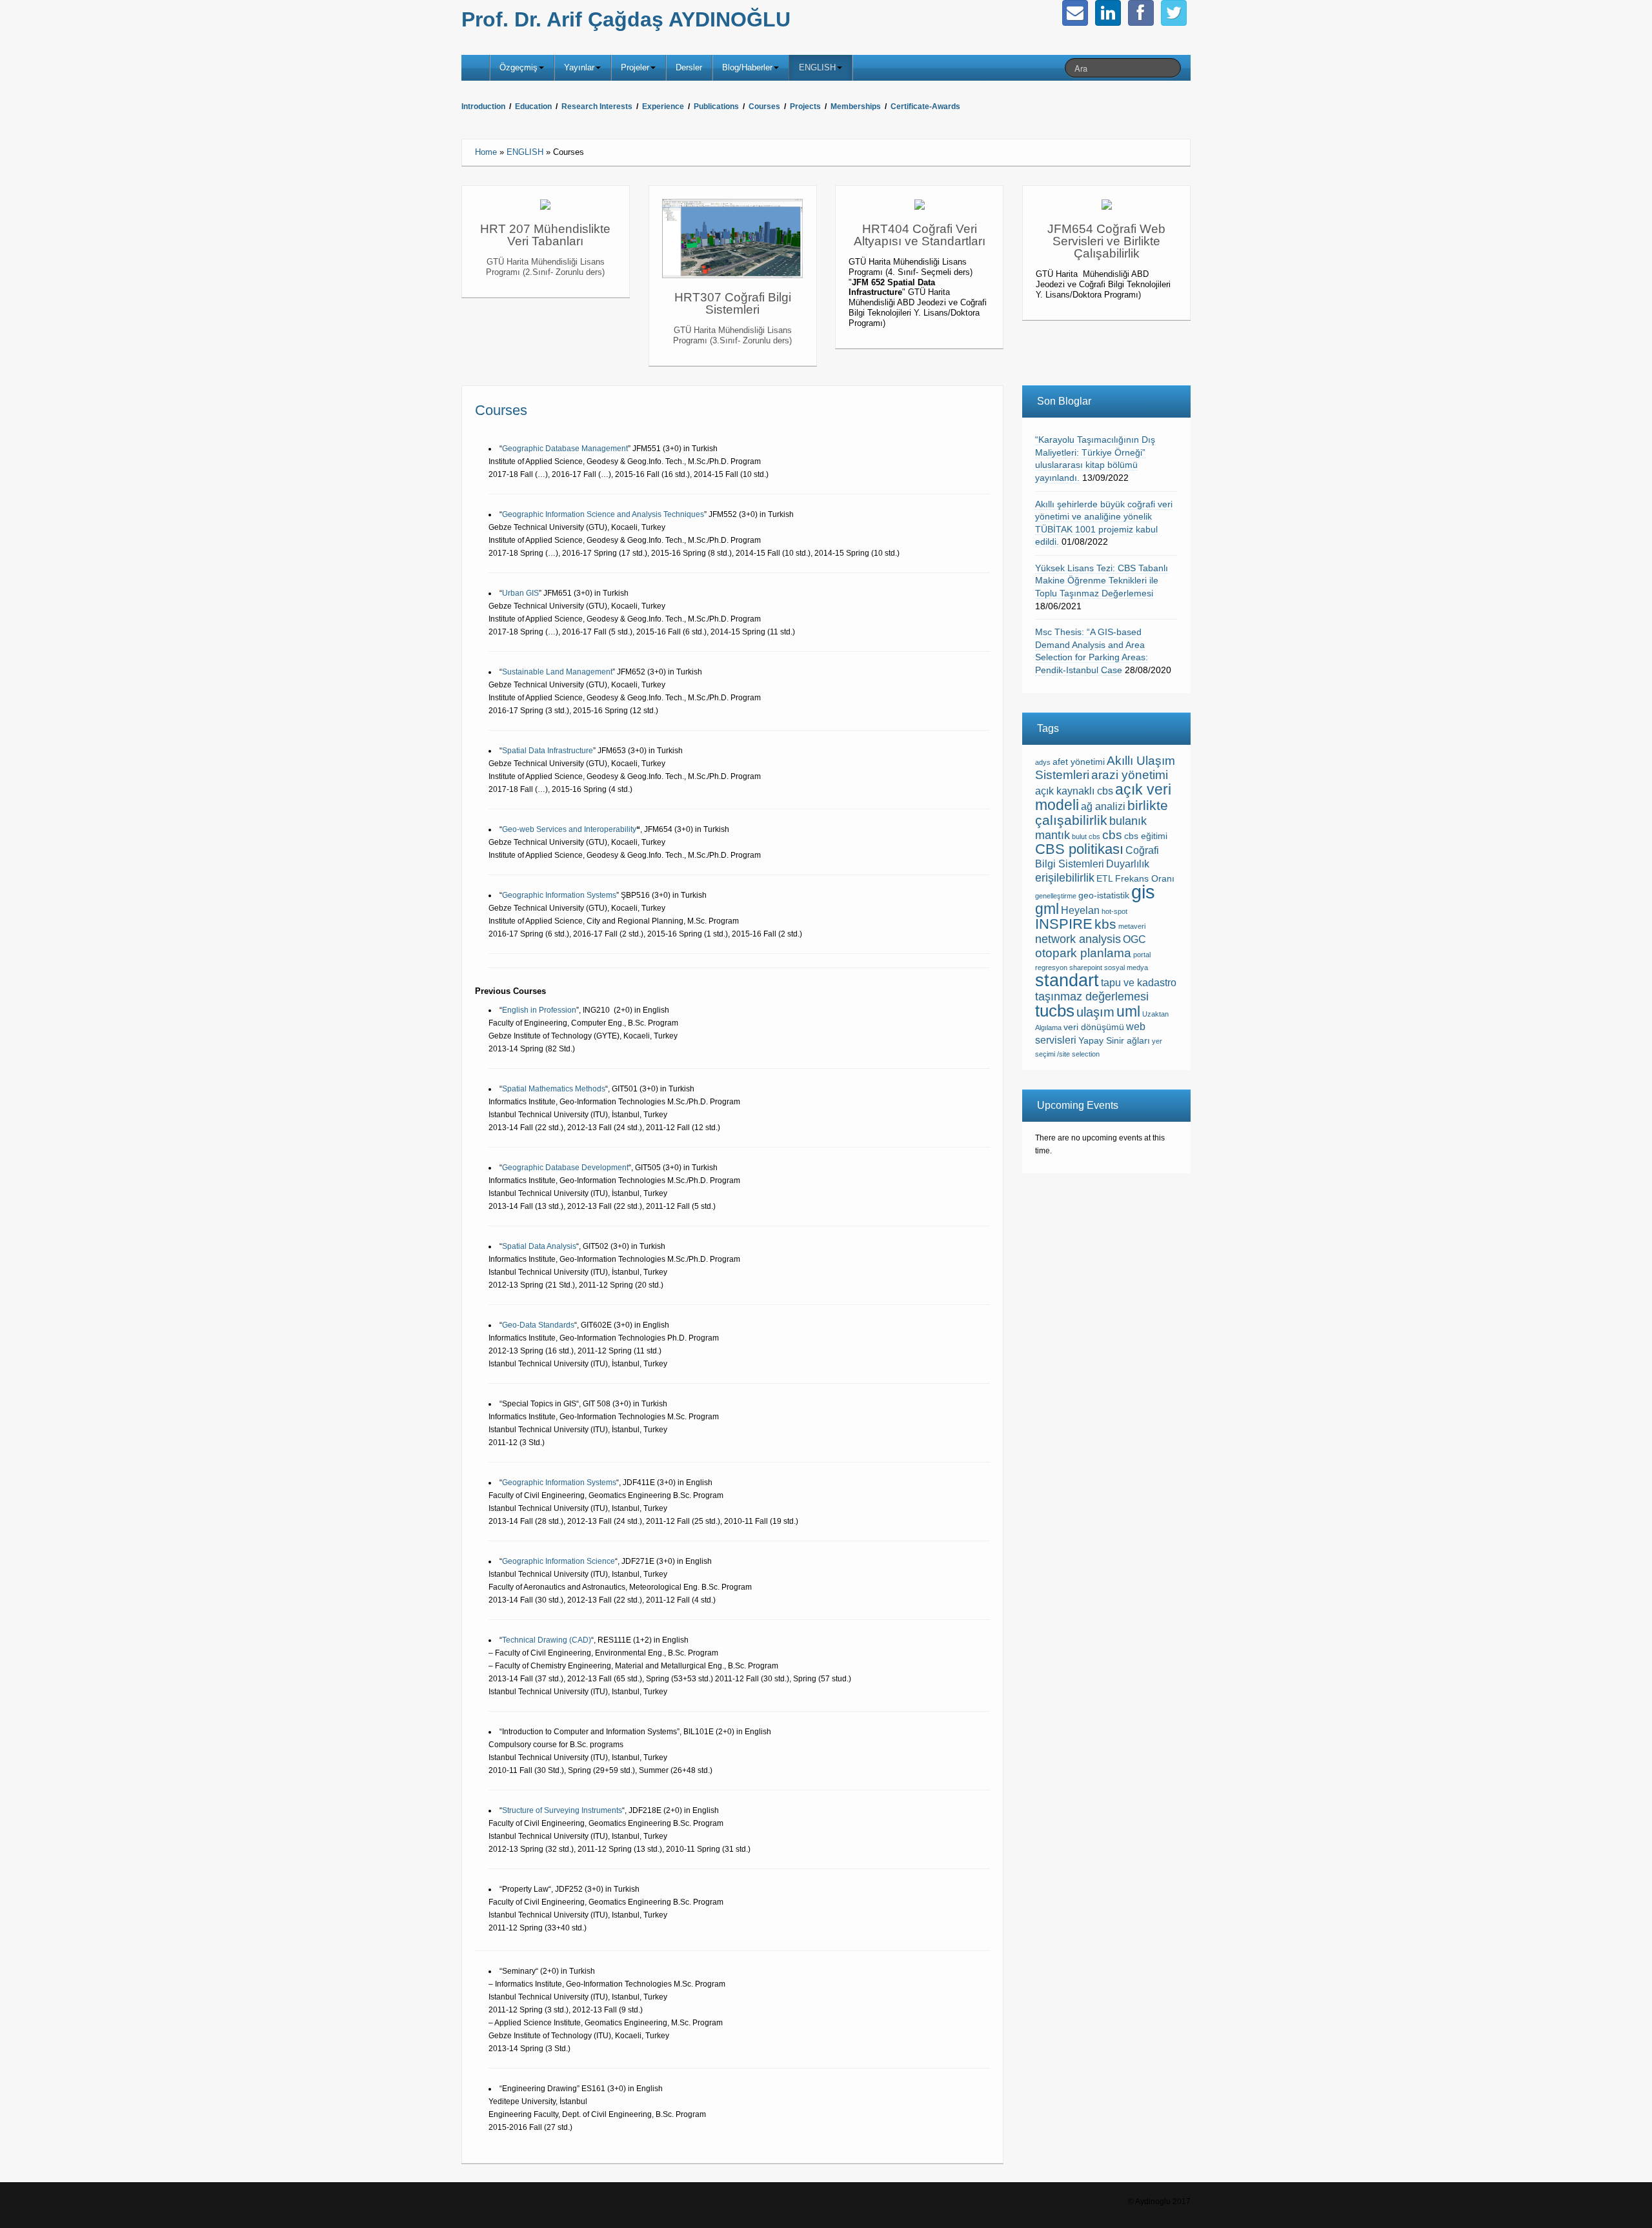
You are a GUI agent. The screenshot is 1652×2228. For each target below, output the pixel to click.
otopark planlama (1083, 953)
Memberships (856, 106)
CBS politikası (1079, 849)
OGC (1134, 939)
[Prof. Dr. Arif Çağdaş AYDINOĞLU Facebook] (1141, 13)
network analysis (1078, 939)
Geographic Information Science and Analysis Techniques (603, 514)
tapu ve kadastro (1139, 983)
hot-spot (1114, 911)
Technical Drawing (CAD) (547, 1640)
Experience (663, 106)
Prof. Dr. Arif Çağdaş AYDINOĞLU (626, 19)
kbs (1105, 924)
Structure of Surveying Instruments (562, 1810)
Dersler (689, 67)
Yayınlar (579, 67)
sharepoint (1086, 967)
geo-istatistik (1104, 896)
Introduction (483, 106)
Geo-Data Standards (538, 1325)
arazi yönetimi (1130, 775)
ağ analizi (1103, 806)
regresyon (1051, 967)
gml (1047, 909)
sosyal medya (1126, 967)
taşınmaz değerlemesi (1092, 997)
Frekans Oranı (1145, 879)
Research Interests (597, 106)
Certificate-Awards (925, 106)
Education (533, 106)
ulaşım (1095, 1012)
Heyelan (1080, 910)
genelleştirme (1056, 896)
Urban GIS (520, 593)
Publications (716, 106)
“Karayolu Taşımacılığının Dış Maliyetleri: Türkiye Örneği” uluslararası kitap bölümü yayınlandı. (1095, 459)
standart (1067, 980)
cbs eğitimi (1146, 836)
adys (1043, 762)
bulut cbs (1086, 836)
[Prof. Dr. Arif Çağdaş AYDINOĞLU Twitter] (1174, 13)
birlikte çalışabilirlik (1102, 813)
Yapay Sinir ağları (1114, 1041)
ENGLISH (817, 67)
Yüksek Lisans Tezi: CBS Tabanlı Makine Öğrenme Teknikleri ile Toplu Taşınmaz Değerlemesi (1102, 581)
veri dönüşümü (1094, 1027)
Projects (804, 106)
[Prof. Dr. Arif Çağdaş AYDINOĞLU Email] (1075, 13)
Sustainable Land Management (557, 672)
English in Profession (539, 1010)
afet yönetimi (1079, 762)
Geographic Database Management (565, 449)
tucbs (1055, 1011)
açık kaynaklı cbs (1074, 791)
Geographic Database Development (565, 1168)
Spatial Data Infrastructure (548, 751)
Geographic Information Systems (559, 895)
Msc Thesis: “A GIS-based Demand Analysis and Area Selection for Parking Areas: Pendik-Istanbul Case (1092, 651)
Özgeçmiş (519, 67)
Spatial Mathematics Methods (554, 1089)
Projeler (635, 67)
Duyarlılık (1128, 864)
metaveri (1132, 926)
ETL (1105, 879)
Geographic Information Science (559, 1561)
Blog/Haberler (747, 67)
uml (1128, 1011)
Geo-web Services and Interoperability (569, 829)
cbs (1112, 835)
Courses (764, 106)
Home (486, 152)
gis (1143, 892)
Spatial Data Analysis (539, 1246)
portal (1142, 955)
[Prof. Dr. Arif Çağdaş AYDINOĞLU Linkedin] (1108, 13)
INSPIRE (1064, 924)
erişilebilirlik (1065, 878)
